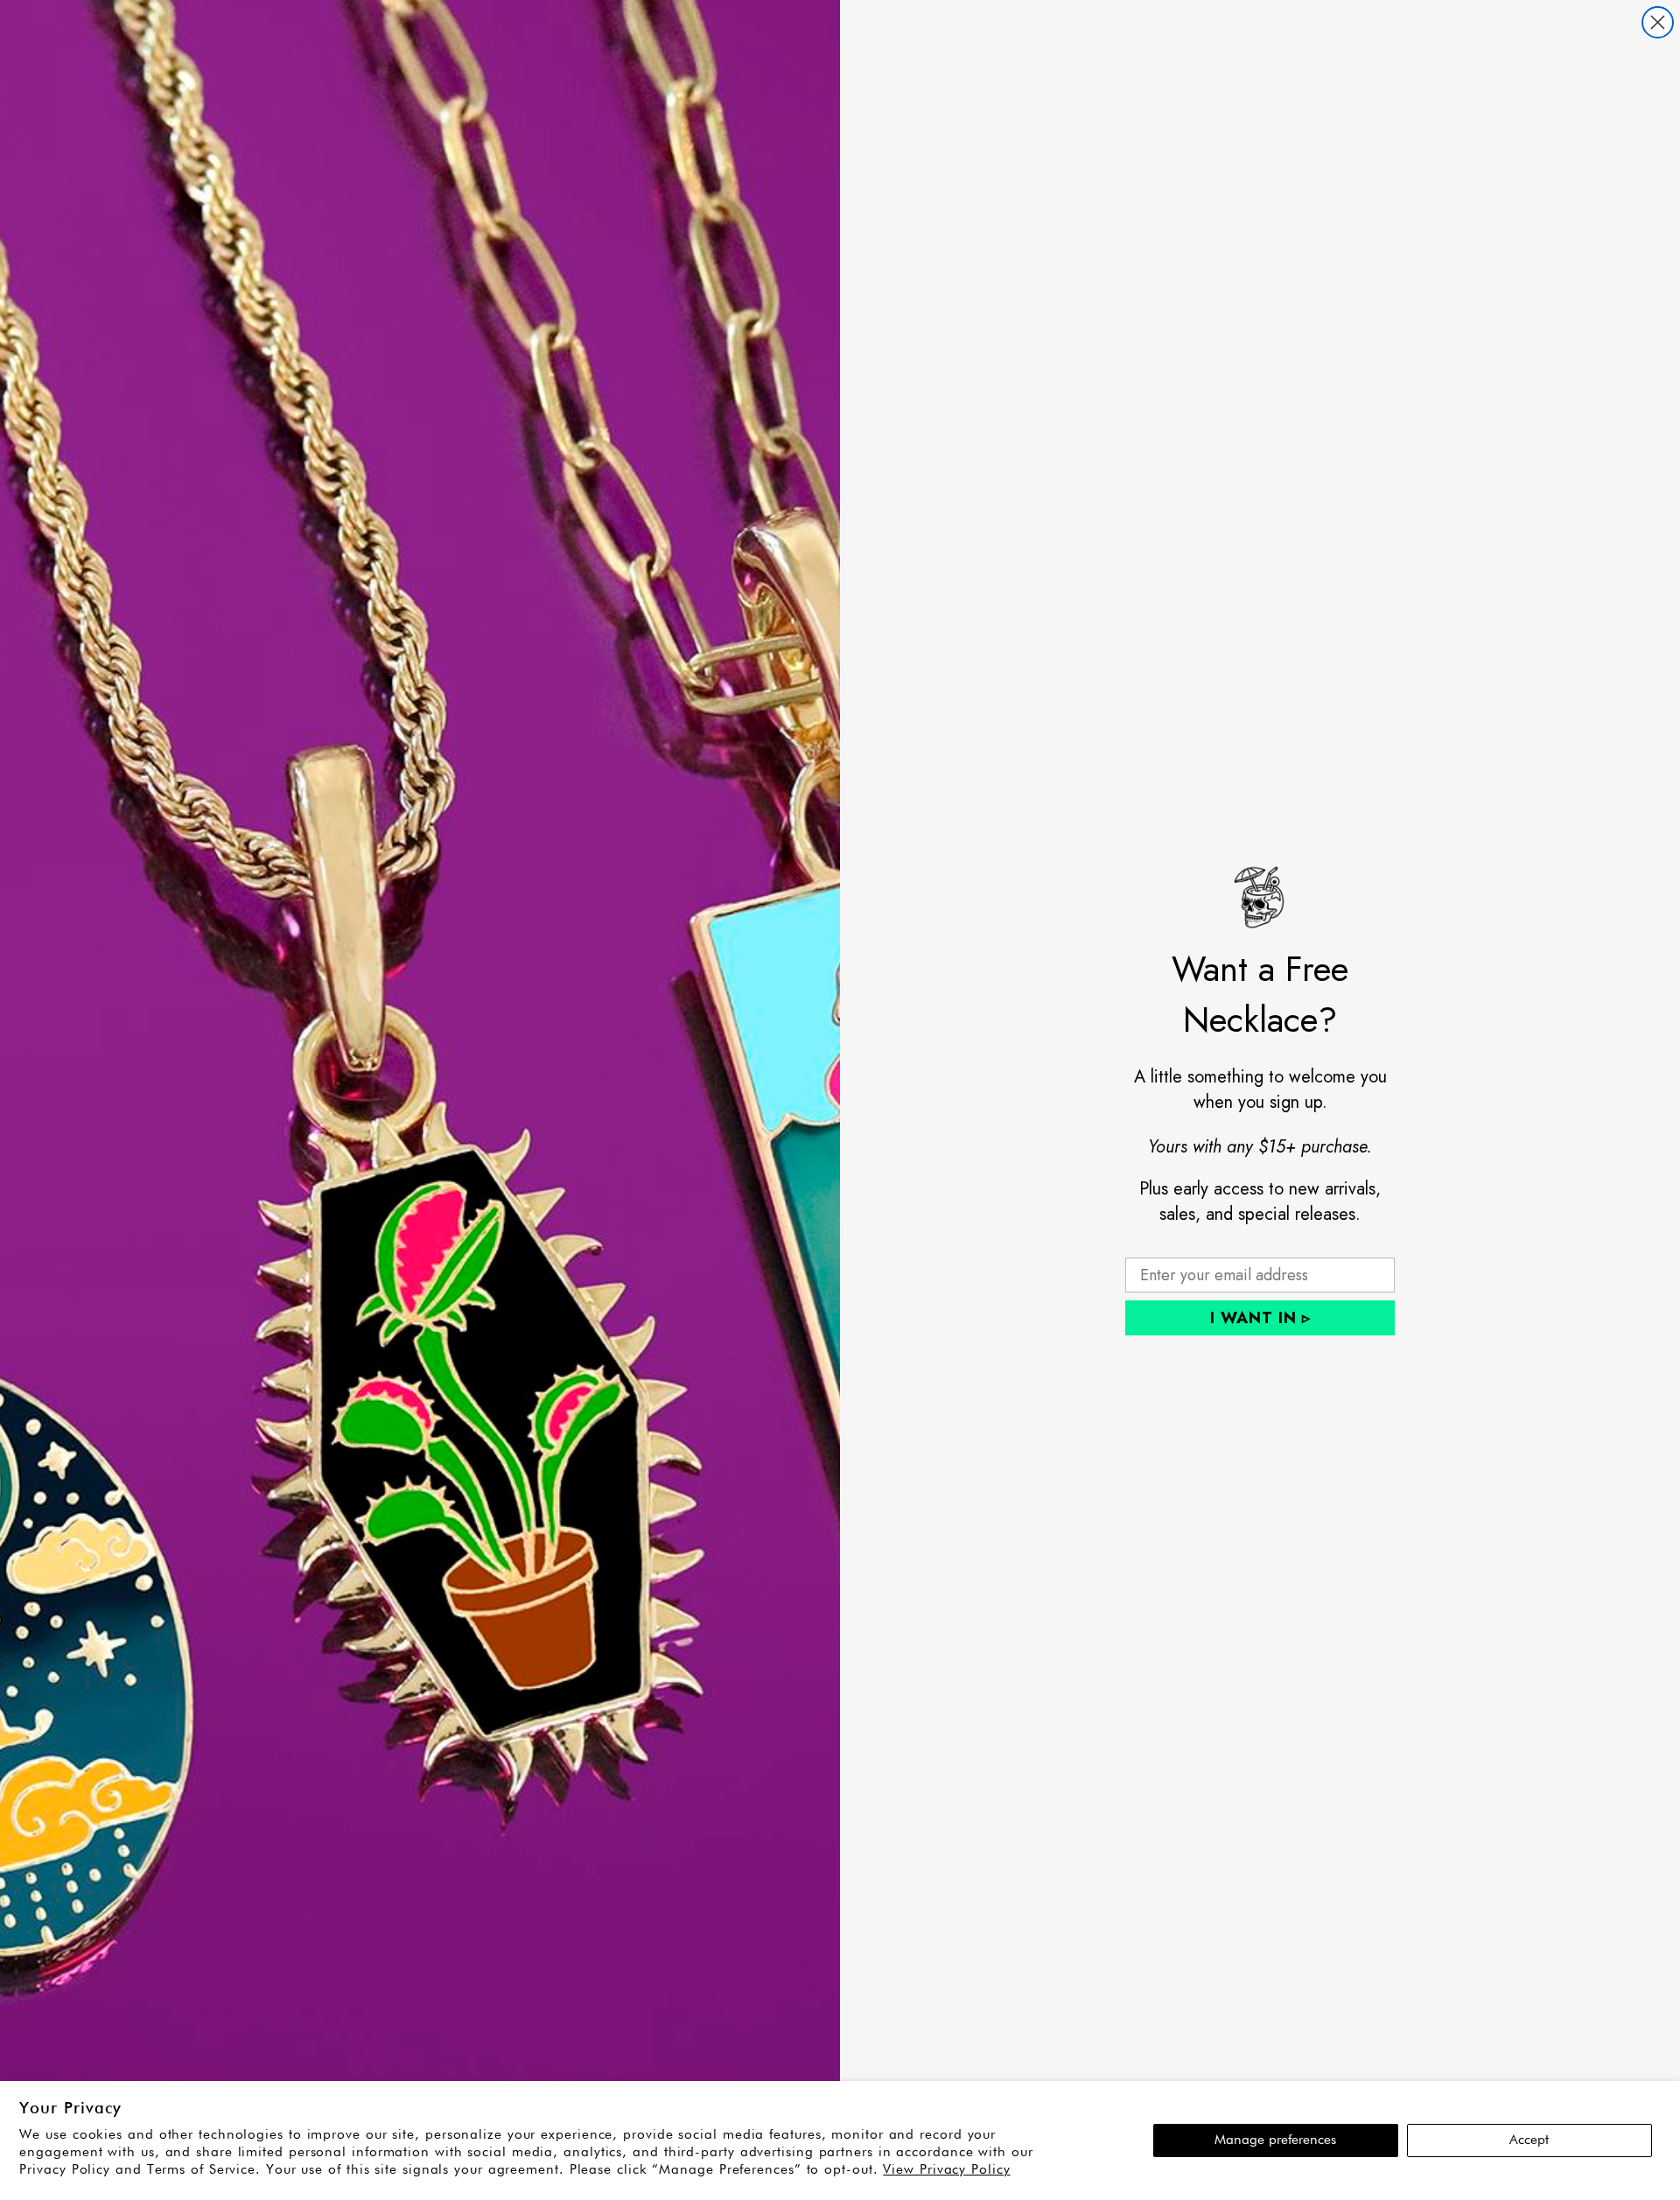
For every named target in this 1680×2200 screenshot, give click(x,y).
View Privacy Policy (946, 2170)
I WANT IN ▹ (1260, 1318)
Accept (1529, 2140)
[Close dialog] (1658, 22)
